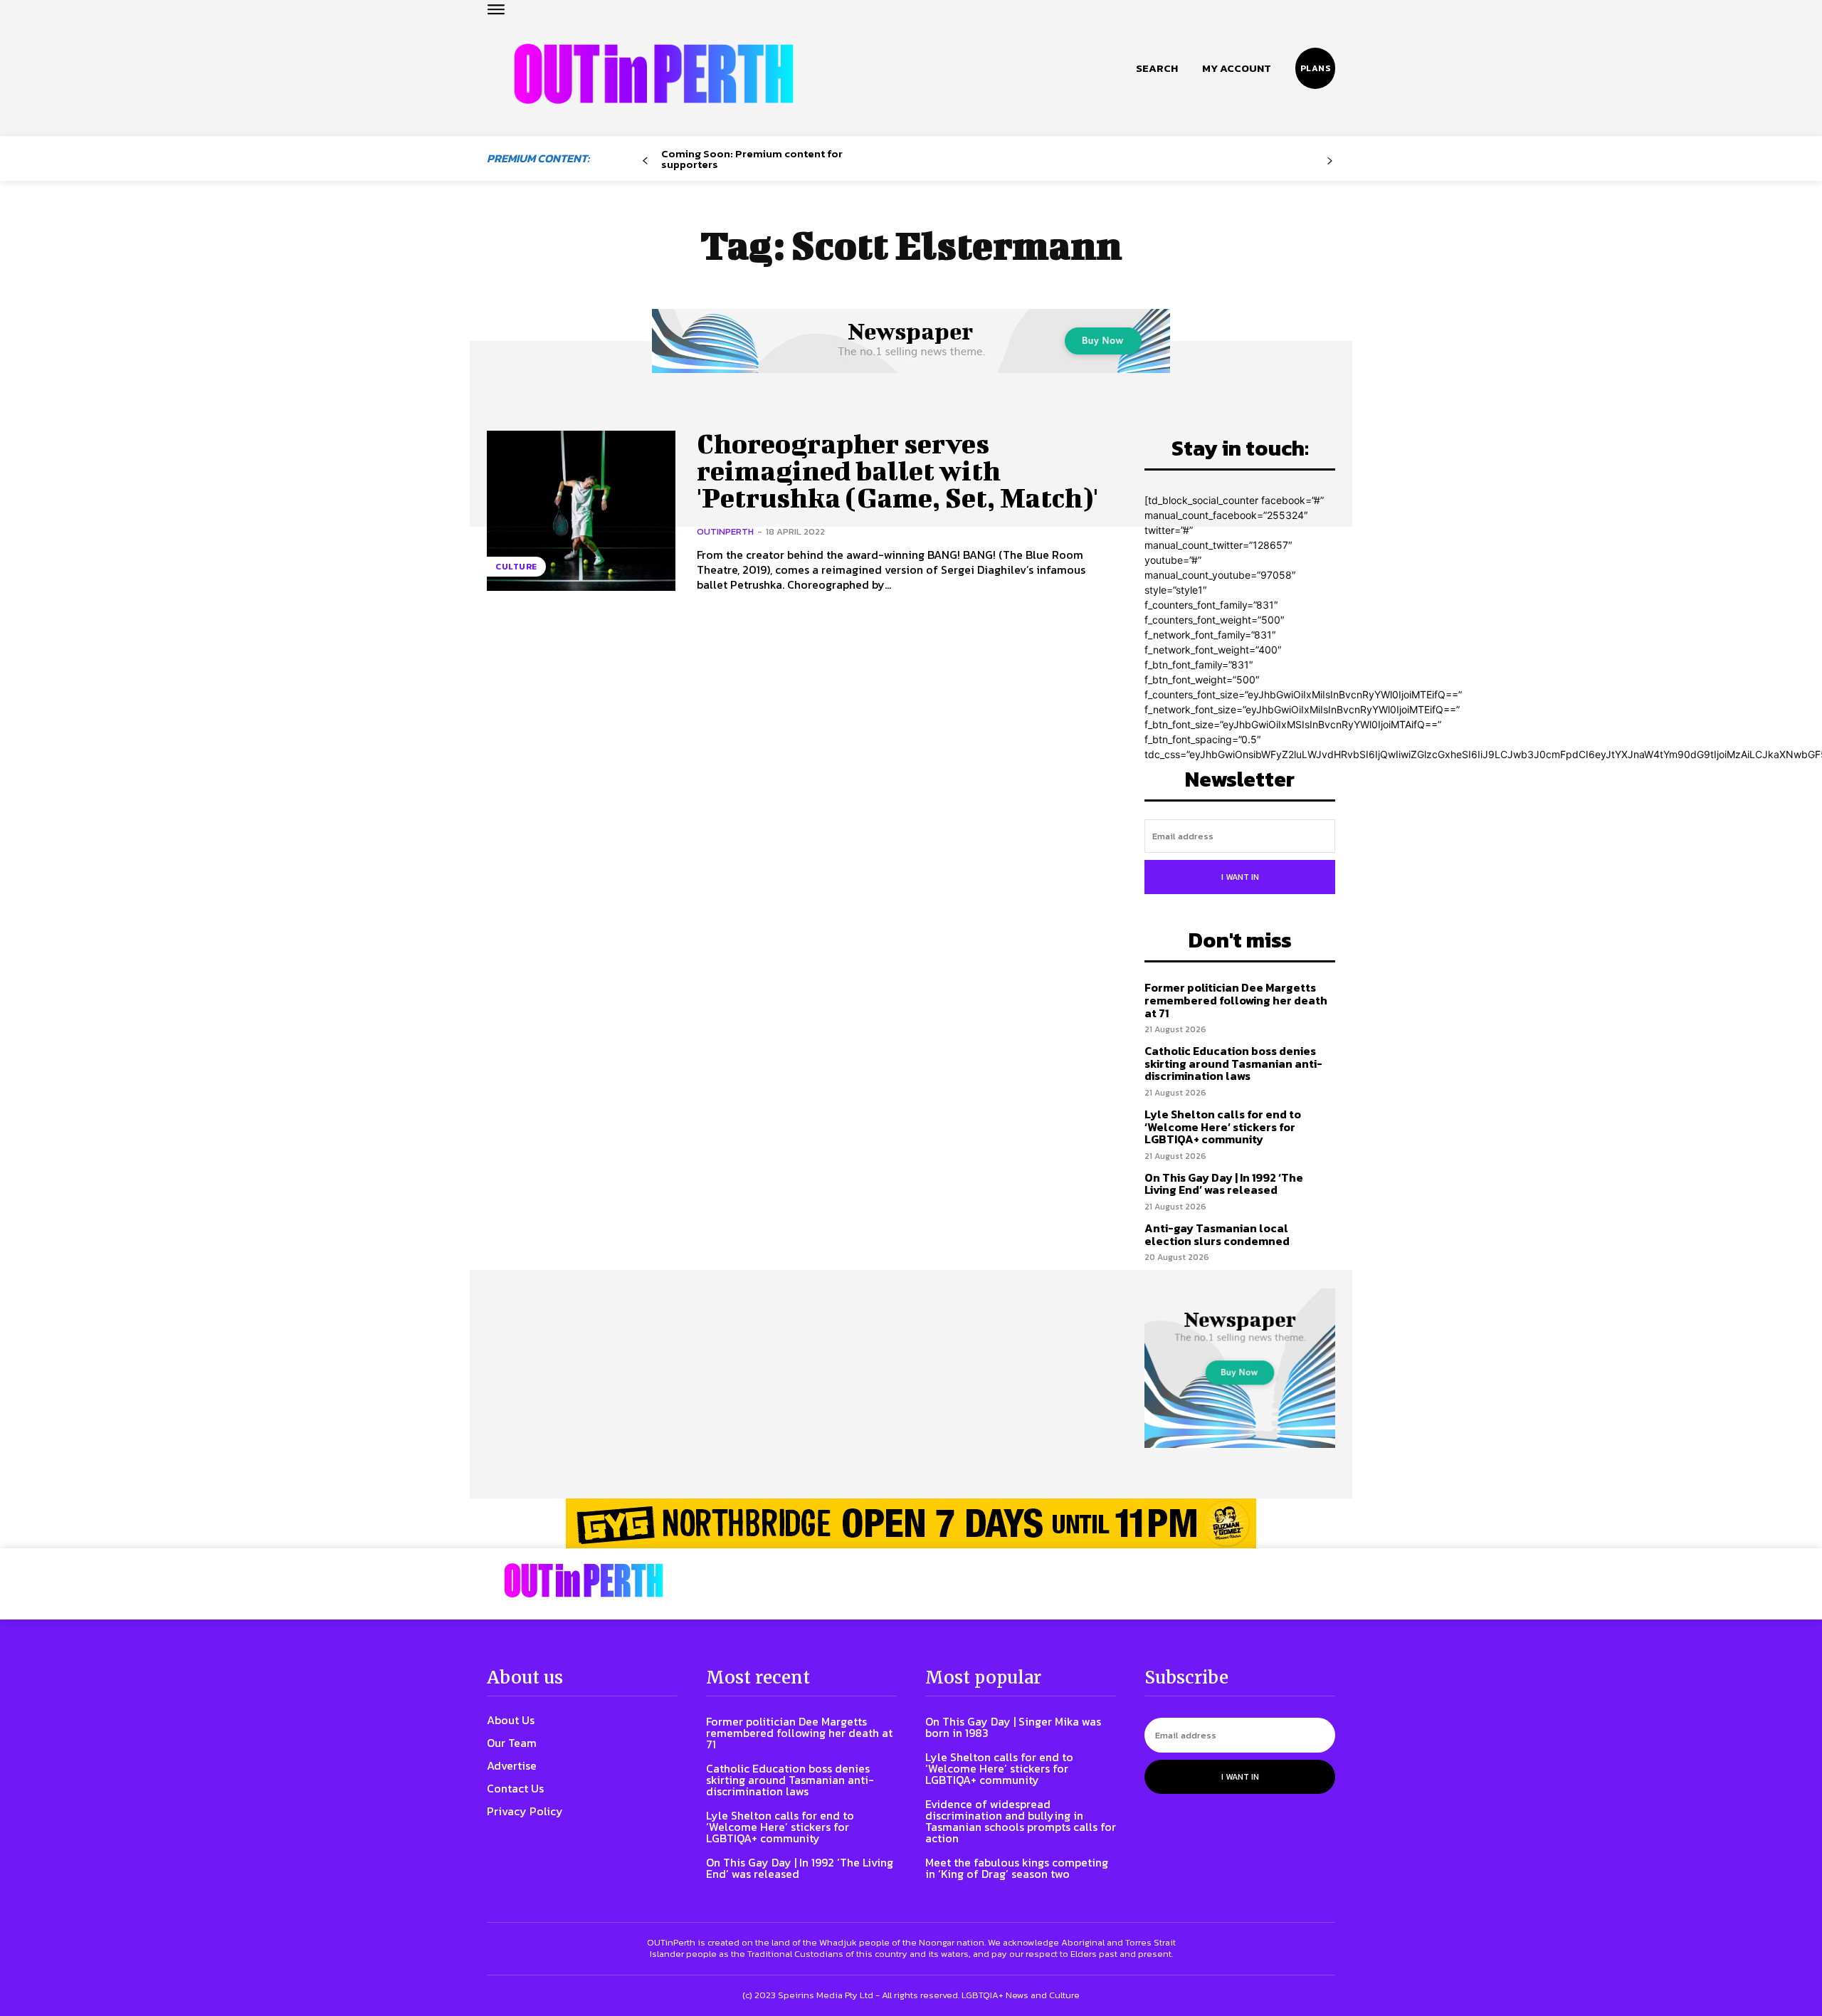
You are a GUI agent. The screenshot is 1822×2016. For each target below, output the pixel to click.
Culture (516, 567)
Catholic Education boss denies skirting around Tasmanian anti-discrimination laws (1233, 1063)
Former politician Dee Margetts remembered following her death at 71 (1236, 1000)
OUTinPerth (725, 531)
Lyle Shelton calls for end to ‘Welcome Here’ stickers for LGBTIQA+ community (1223, 1127)
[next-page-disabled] (1330, 161)
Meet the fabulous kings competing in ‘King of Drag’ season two (1017, 1868)
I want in (1240, 877)
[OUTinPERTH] (654, 74)
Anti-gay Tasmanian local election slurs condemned (1217, 1234)
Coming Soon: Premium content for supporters (752, 159)
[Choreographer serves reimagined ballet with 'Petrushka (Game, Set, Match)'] (581, 511)
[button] (1157, 68)
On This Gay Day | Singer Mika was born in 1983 (1013, 1727)
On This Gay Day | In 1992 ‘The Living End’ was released (1224, 1184)
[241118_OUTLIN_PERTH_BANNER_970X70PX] (911, 1523)
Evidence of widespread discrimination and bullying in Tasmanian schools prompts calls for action (1021, 1821)
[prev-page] (645, 161)
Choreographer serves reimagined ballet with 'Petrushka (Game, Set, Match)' (897, 471)
